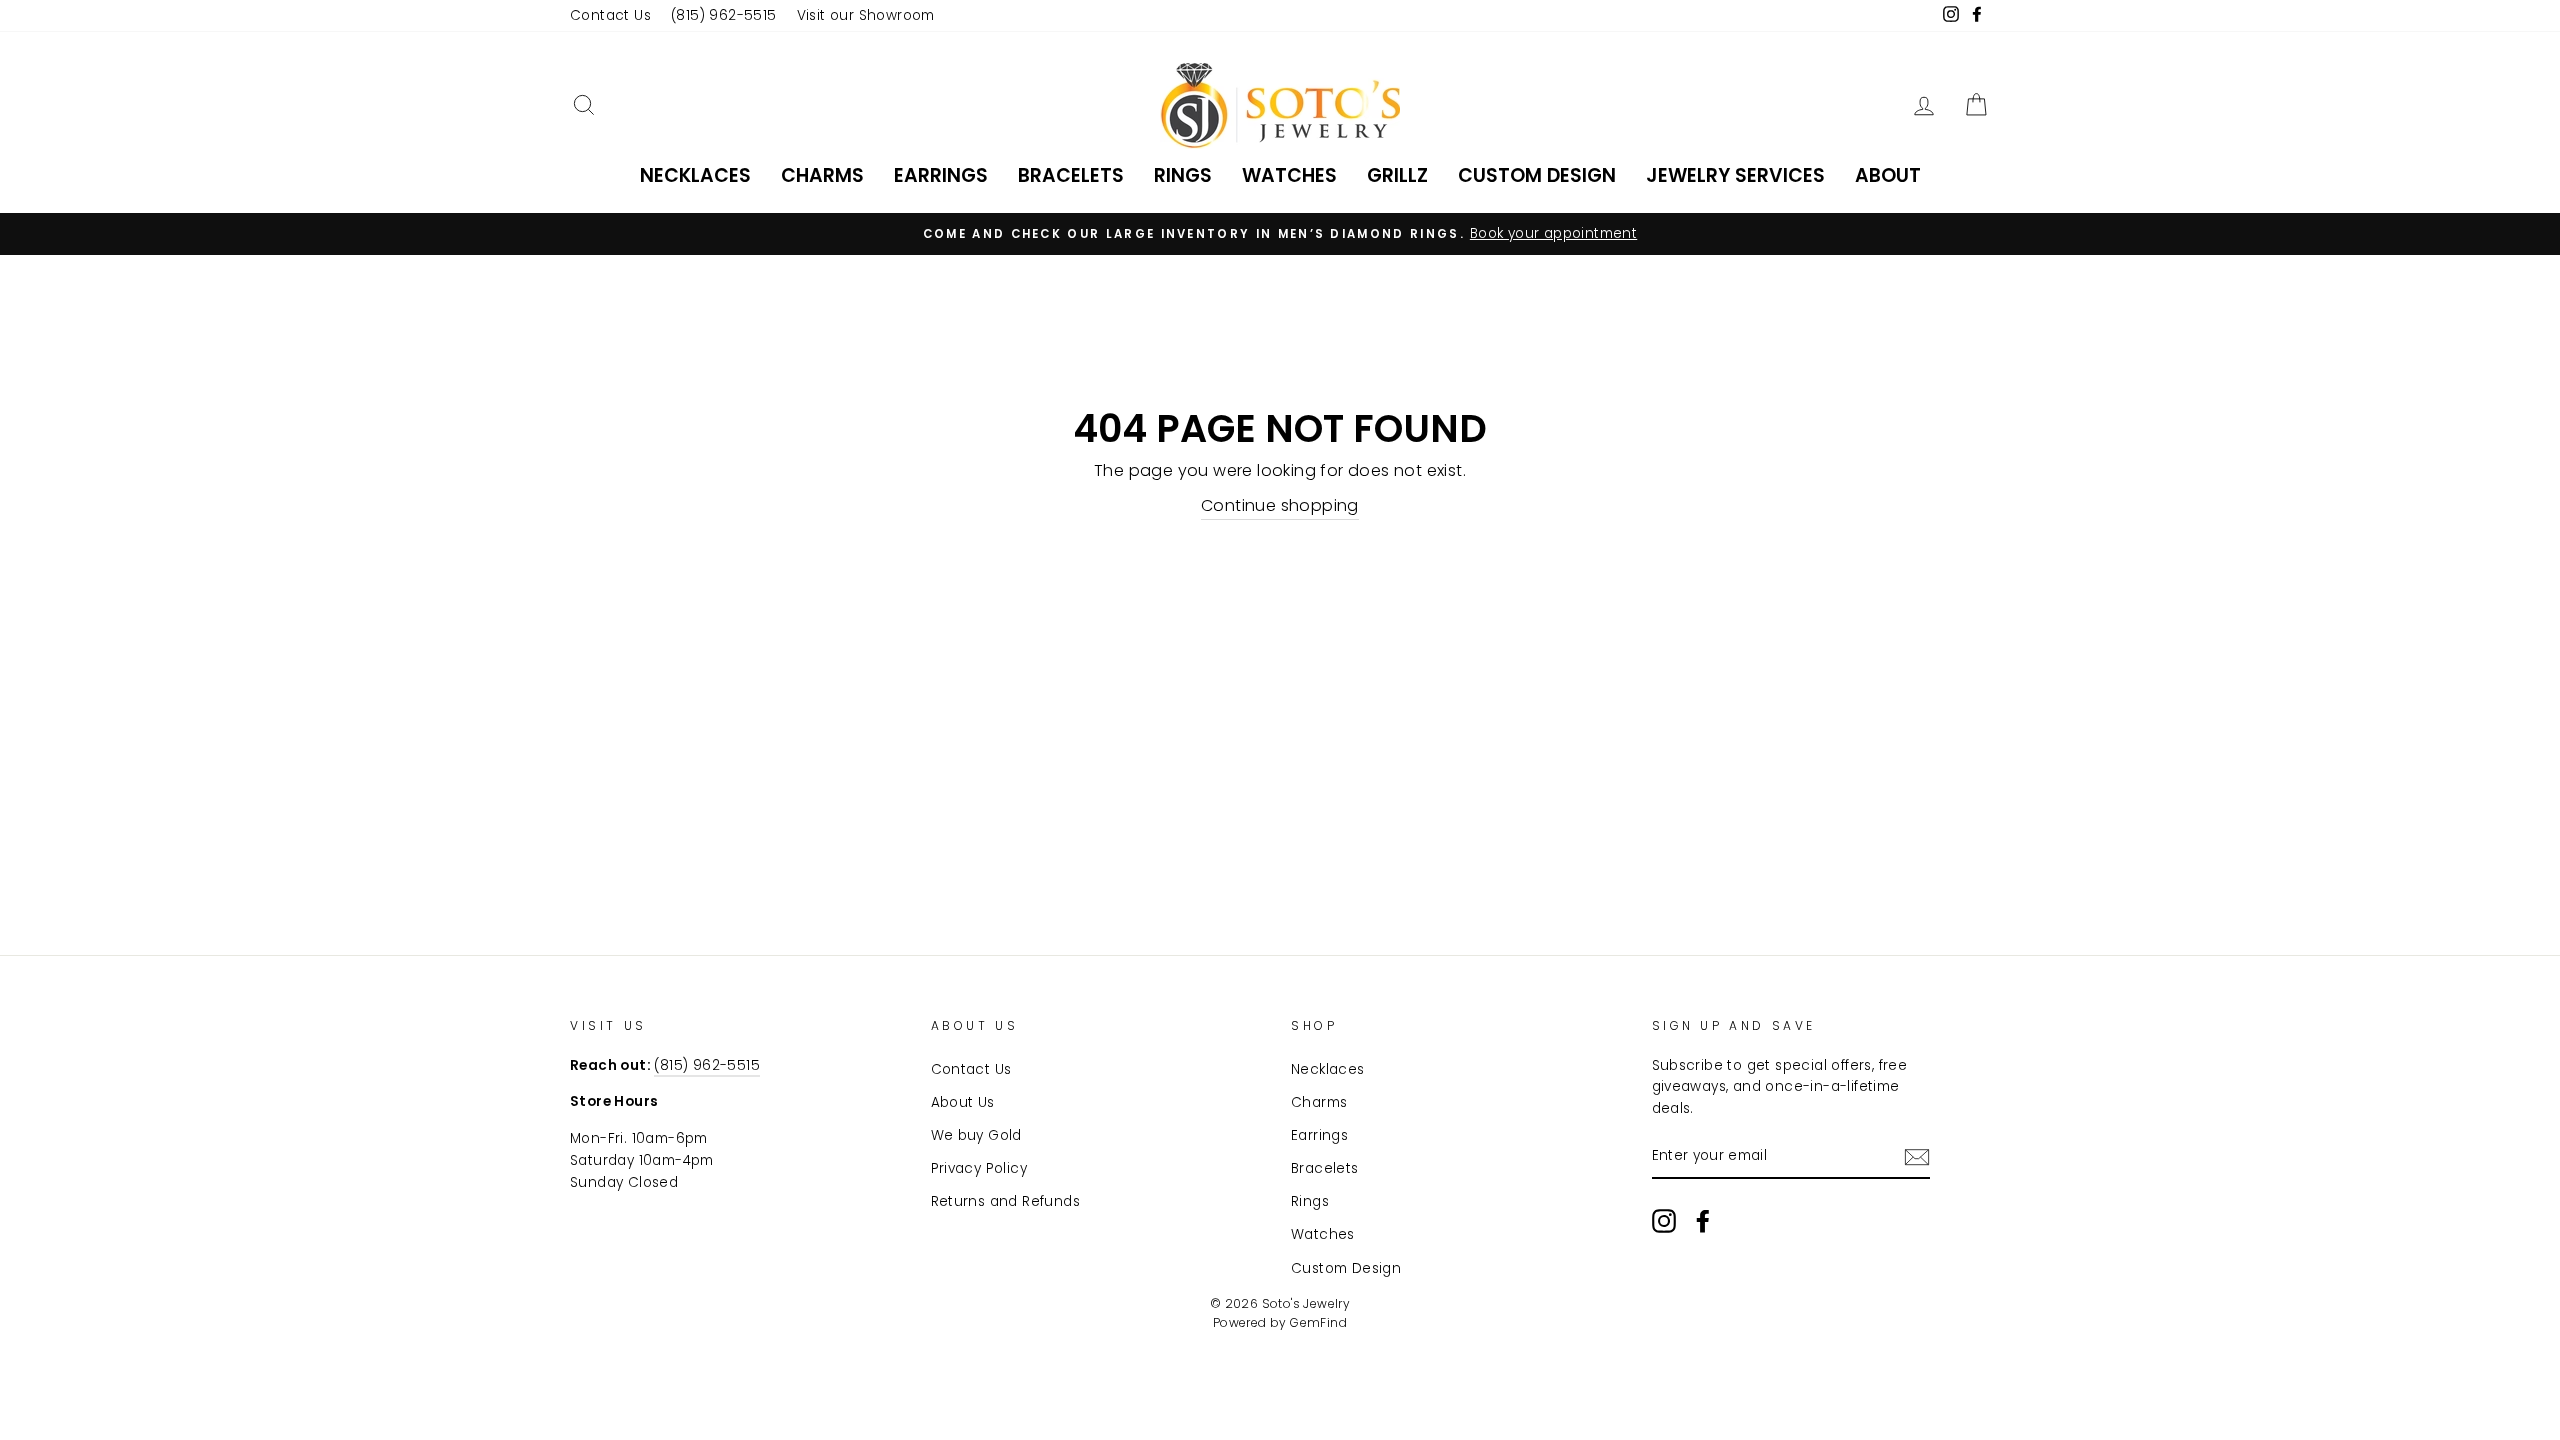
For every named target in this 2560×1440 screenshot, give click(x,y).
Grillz (1397, 175)
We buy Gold (976, 1135)
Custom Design (1537, 175)
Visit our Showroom (866, 15)
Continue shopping (1280, 505)
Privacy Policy (979, 1168)
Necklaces (695, 175)
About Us (963, 1102)
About (1888, 175)
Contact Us (610, 15)
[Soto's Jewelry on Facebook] (1703, 1221)
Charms (822, 175)
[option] (1280, 234)
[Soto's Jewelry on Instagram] (1664, 1221)
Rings (1183, 175)
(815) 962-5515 (724, 15)
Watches (1289, 175)
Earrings (941, 175)
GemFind (1318, 1322)
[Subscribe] (1917, 1157)
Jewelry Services (1735, 175)
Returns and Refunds (1006, 1201)
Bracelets (1071, 175)
